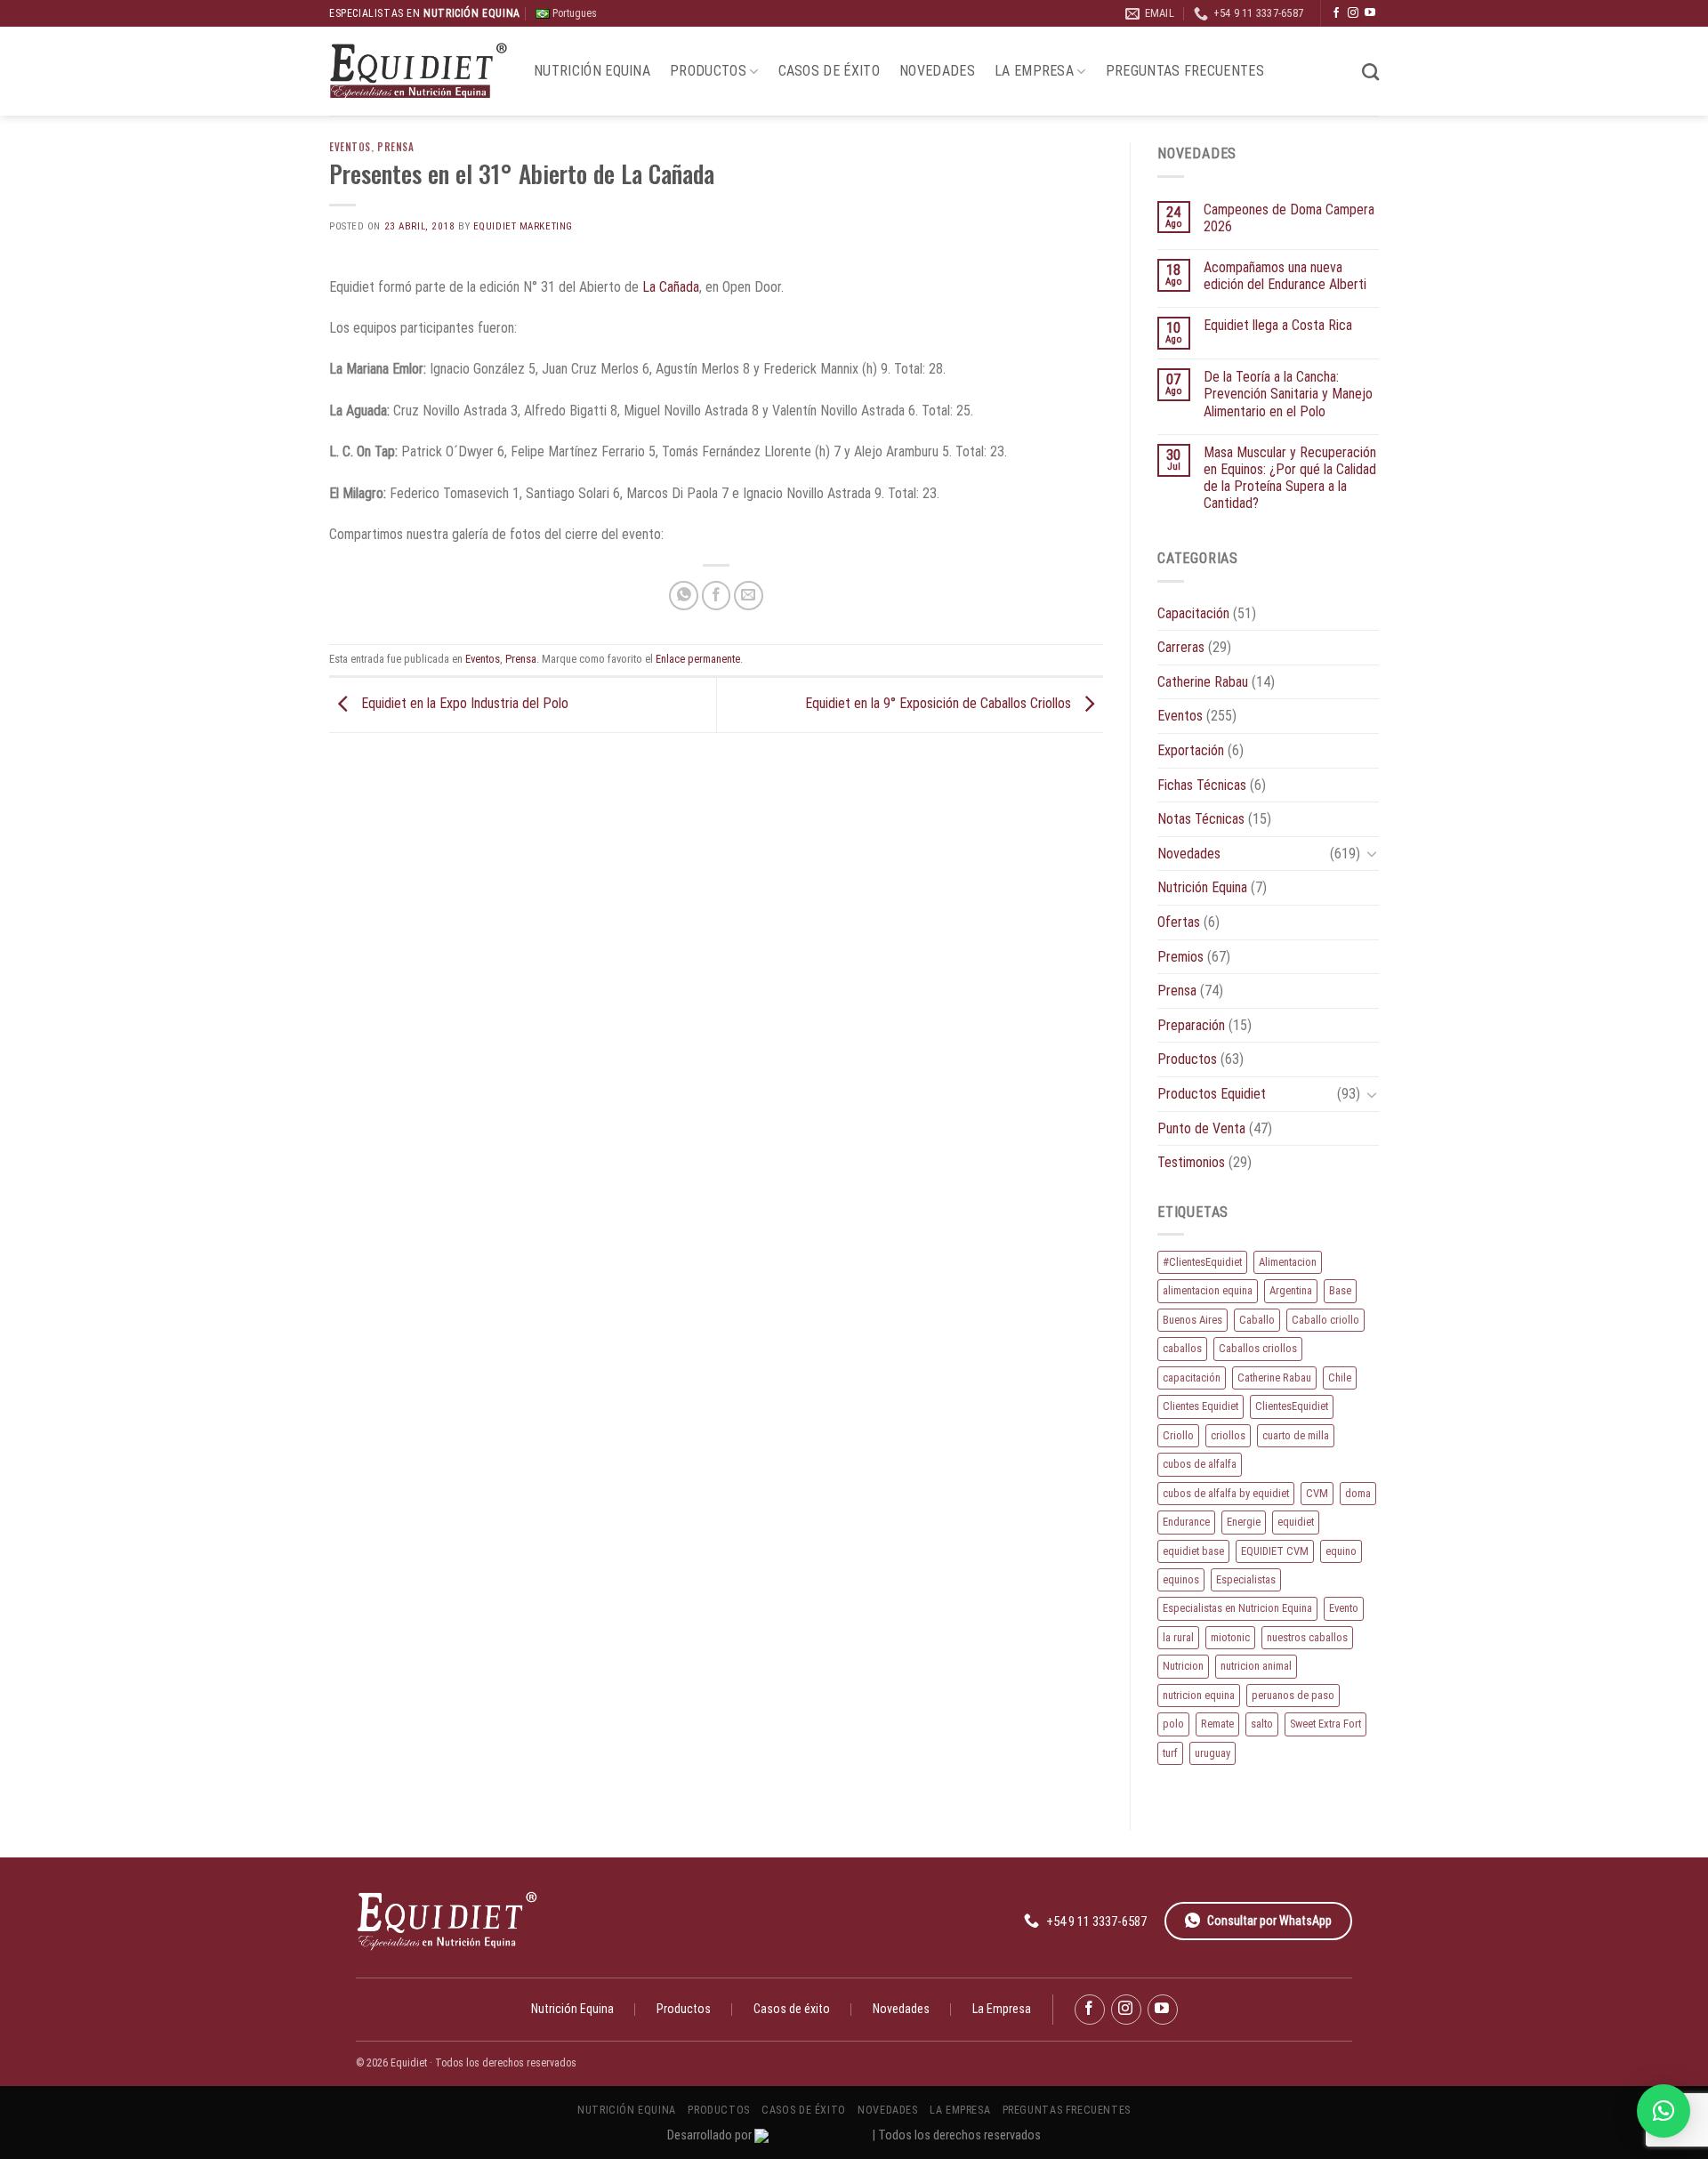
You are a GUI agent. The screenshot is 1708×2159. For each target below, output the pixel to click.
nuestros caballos (1307, 1637)
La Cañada (669, 287)
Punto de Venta (1201, 1128)
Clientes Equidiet (1200, 1406)
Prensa (395, 147)
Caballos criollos (1258, 1348)
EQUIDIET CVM (1275, 1551)
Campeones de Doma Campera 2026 (1289, 218)
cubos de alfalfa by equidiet (1226, 1493)
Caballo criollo (1325, 1320)
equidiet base (1193, 1551)
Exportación (1191, 750)
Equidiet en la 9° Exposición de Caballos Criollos (940, 704)
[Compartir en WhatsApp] (684, 596)
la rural (1178, 1637)
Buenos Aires (1192, 1320)
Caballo (1257, 1320)
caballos (1182, 1348)
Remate (1217, 1724)
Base (1340, 1290)
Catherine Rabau (1203, 682)
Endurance (1186, 1522)
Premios (1180, 957)
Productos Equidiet (1212, 1094)
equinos (1181, 1579)
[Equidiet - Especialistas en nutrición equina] (418, 72)
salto (1262, 1724)
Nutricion (1183, 1666)
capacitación (1192, 1378)
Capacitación (1193, 613)
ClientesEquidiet (1292, 1406)
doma (1358, 1493)
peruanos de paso (1293, 1695)
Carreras (1181, 647)
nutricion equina (1199, 1695)
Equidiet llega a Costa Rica (1278, 325)
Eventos (350, 147)
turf (1170, 1753)
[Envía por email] (749, 596)
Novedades (937, 71)
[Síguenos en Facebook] (1336, 13)
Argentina (1291, 1290)
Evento (1344, 1608)
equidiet (1296, 1522)
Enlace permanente (698, 659)
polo (1173, 1724)
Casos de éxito (829, 71)
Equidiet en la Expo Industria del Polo (463, 704)
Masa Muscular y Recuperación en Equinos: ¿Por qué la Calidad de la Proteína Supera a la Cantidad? (1290, 478)
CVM (1317, 1493)
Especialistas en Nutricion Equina (1237, 1608)
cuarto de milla (1296, 1435)
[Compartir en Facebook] (717, 596)
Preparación (1191, 1025)
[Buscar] (1370, 72)
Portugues (573, 13)
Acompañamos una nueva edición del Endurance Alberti (1285, 276)
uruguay (1213, 1753)
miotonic (1230, 1637)
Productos (708, 71)
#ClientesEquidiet (1202, 1262)
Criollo (1178, 1435)
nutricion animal (1256, 1666)
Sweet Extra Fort (1325, 1724)
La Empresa (1034, 71)
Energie (1244, 1522)
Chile (1340, 1378)
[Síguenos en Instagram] (1353, 13)
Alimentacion (1288, 1262)
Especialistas (1246, 1579)
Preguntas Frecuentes (1185, 71)
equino (1341, 1551)
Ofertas (1179, 922)
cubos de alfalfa (1200, 1464)
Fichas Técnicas (1202, 785)
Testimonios (1191, 1162)
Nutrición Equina (592, 71)
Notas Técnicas (1201, 819)
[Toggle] (1372, 853)
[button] (1664, 2111)
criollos (1228, 1435)
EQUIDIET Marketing (523, 226)
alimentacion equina (1208, 1290)
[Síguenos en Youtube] (1370, 13)
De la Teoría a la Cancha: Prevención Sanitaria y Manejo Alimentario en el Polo (1288, 394)
